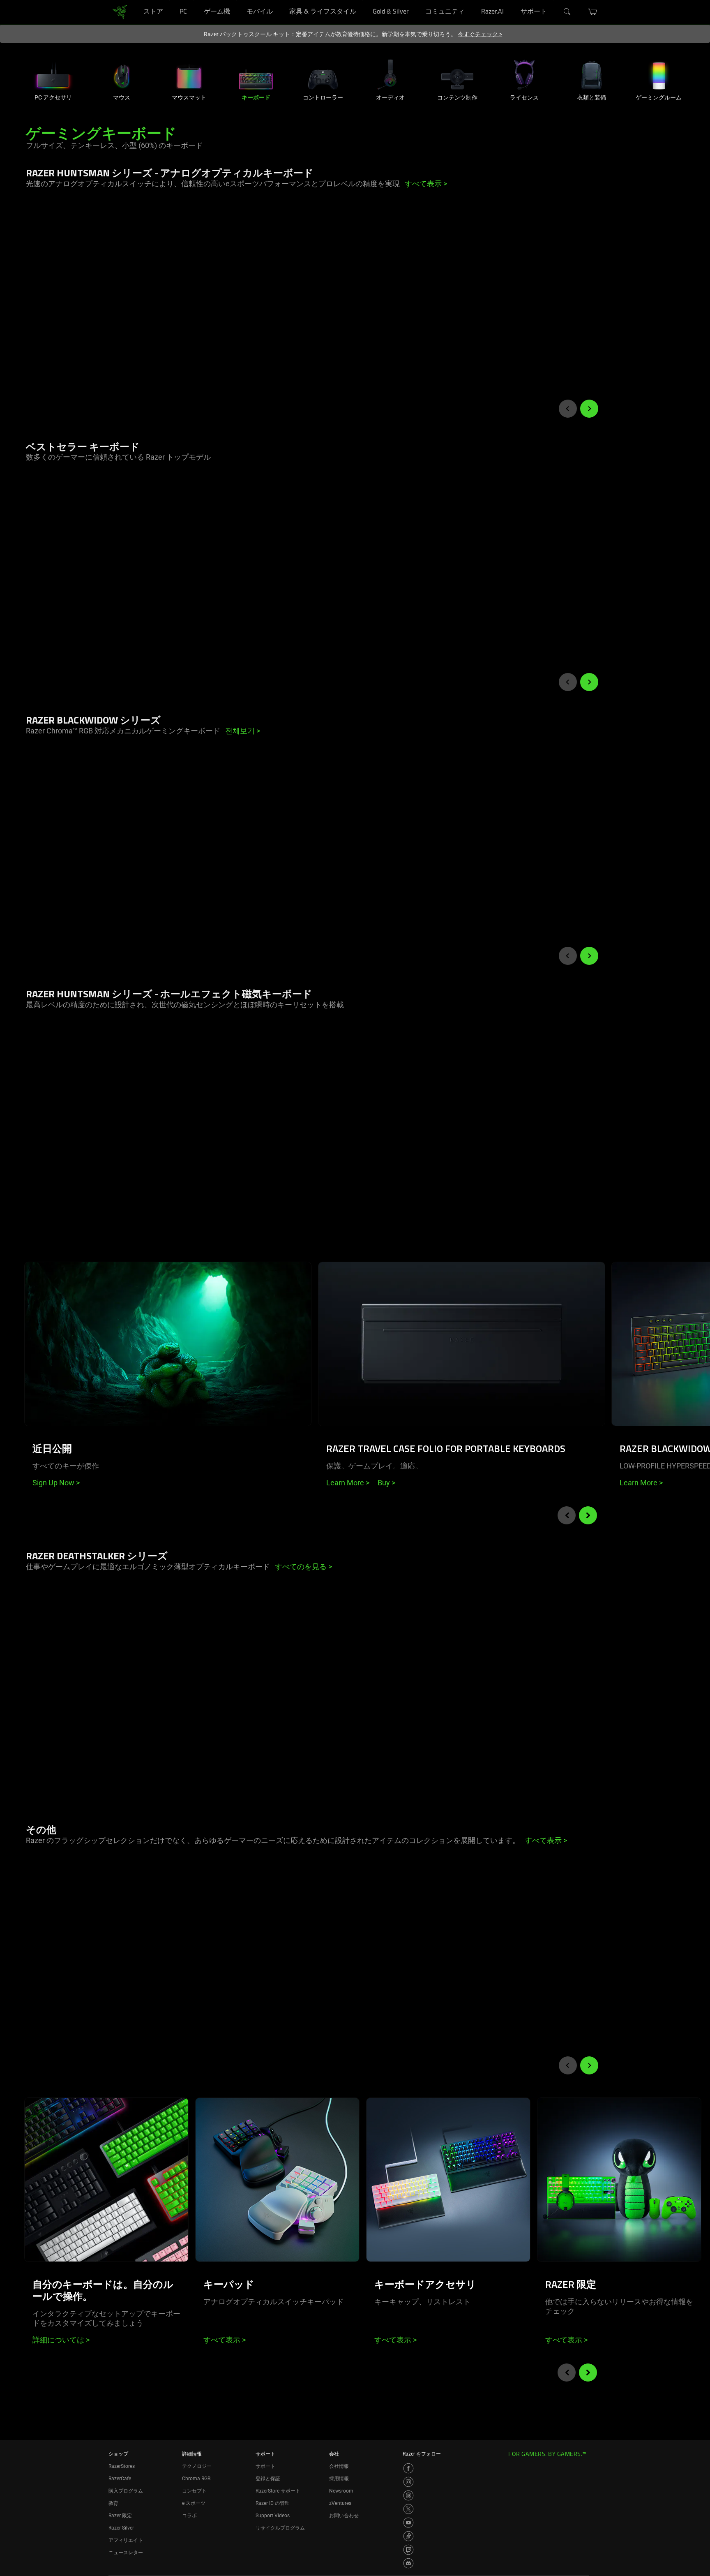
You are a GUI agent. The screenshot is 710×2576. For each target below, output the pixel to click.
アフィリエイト (126, 2540)
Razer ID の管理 (273, 2503)
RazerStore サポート (278, 2491)
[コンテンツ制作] (457, 75)
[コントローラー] (323, 75)
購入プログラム (126, 2491)
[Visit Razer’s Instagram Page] (408, 2482)
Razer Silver (121, 2528)
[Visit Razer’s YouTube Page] (408, 2523)
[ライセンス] (524, 75)
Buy (386, 1483)
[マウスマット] (189, 75)
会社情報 (339, 2466)
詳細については (61, 2340)
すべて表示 (225, 2340)
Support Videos (273, 2516)
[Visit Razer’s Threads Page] (408, 2495)
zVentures (340, 2503)
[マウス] (122, 75)
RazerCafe (120, 2479)
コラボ (189, 2516)
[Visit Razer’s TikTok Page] (408, 2536)
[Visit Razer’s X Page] (408, 2509)
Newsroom (341, 2491)
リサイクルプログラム (280, 2528)
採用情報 (339, 2479)
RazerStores (122, 2466)
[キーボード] (256, 75)
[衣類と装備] (592, 75)
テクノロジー (197, 2466)
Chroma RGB (196, 2479)
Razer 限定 (120, 2516)
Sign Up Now (56, 1483)
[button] (593, 12)
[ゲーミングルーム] (659, 75)
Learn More (348, 1483)
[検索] (567, 12)
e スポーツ (194, 2503)
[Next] (589, 409)
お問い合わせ (344, 2516)
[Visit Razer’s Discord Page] (408, 2563)
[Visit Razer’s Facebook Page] (408, 2468)
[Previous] (568, 409)
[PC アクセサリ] (53, 75)
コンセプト (194, 2491)
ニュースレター (126, 2553)
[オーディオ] (390, 75)
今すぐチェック (480, 34)
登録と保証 (268, 2479)
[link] (120, 12)
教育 (113, 2503)
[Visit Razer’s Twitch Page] (408, 2550)
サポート (265, 2466)
